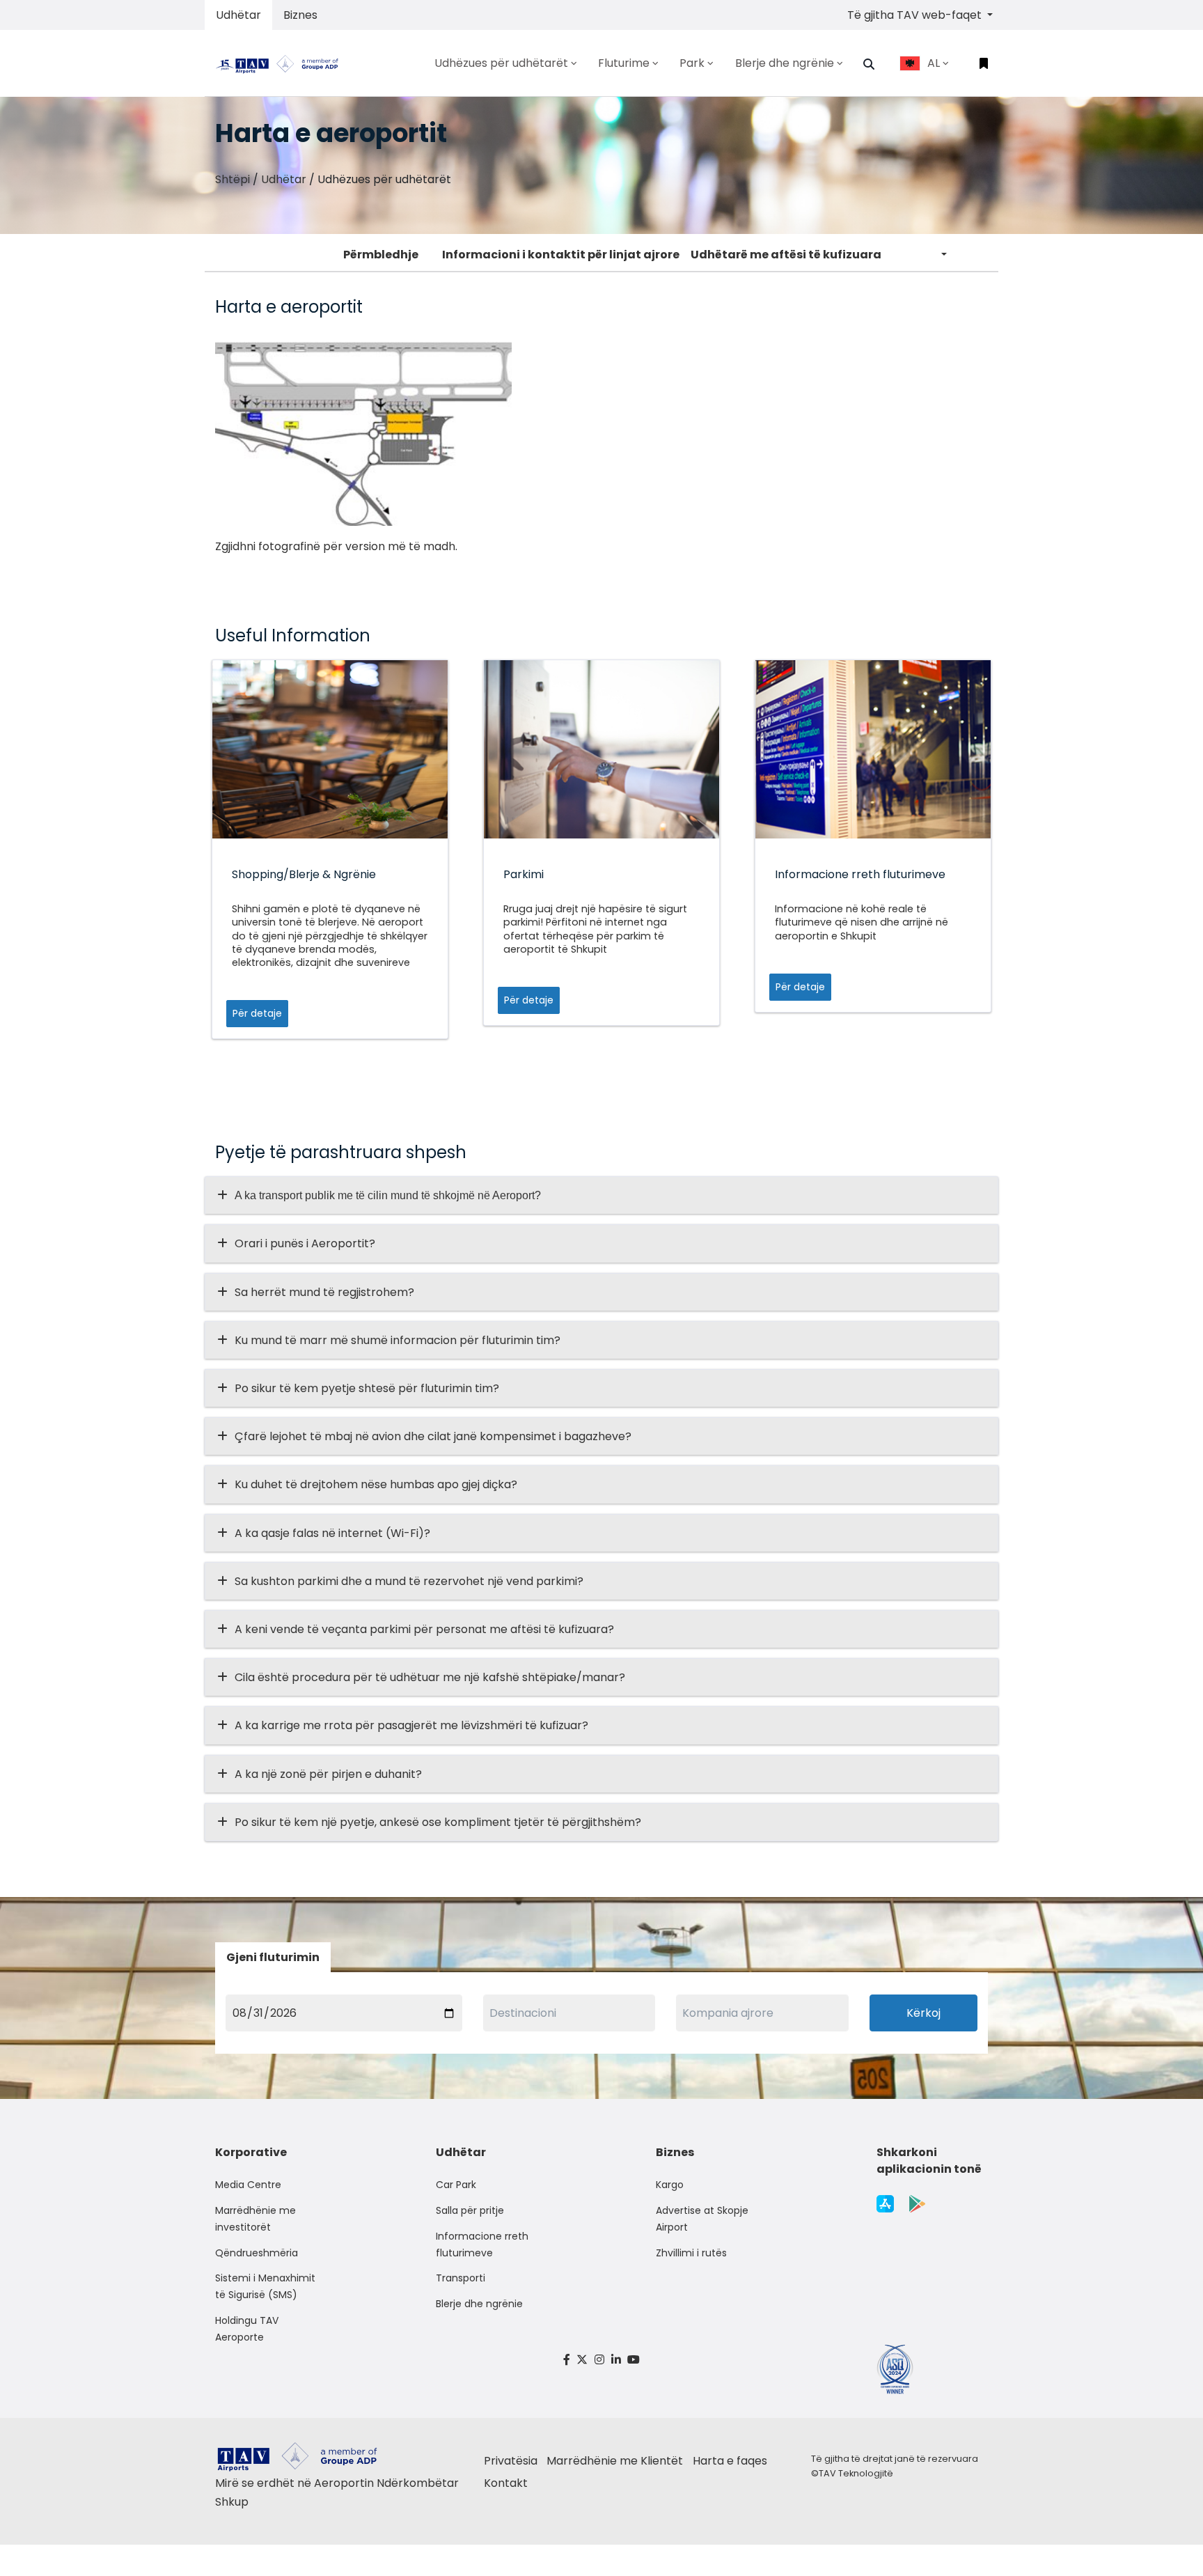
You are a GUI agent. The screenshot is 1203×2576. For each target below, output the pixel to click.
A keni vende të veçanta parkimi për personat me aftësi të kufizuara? (424, 1629)
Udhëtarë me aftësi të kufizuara (786, 255)
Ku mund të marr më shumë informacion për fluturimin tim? (398, 1340)
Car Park (456, 2185)
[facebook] (567, 2360)
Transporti (461, 2278)
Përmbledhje (381, 255)
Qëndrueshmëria (257, 2253)
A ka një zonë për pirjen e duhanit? (328, 1774)
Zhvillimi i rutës (691, 2253)
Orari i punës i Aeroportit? (305, 1243)
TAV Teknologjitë (856, 2473)
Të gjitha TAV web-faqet (916, 15)
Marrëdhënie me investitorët (255, 2219)
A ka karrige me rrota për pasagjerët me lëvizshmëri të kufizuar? (411, 1725)
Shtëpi (233, 179)
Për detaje (257, 1013)
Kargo (670, 2185)
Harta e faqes (730, 2461)
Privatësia (511, 2461)
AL (934, 63)
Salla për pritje (470, 2210)
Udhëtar (238, 15)
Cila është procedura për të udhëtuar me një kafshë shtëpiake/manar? (430, 1677)
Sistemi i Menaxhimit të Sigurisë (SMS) (265, 2286)
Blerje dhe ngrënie (479, 2304)
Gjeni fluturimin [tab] (273, 1957)
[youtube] (634, 2360)
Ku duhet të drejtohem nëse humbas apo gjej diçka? (376, 1484)
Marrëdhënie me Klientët (615, 2461)
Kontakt (506, 2483)
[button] (869, 64)
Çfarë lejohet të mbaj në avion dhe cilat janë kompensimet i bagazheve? (433, 1436)
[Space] (283, 63)
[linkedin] (616, 2360)
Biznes (300, 15)
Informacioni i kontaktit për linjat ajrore (561, 255)
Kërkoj (923, 2013)
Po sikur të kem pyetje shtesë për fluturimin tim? (367, 1388)
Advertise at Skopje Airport (702, 2219)
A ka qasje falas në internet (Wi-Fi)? (332, 1533)
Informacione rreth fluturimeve (482, 2245)
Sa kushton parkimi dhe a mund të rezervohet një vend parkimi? (409, 1581)
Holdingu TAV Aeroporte (247, 2329)
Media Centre (248, 2185)
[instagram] (599, 2360)
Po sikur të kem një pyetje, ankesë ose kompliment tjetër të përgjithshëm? (438, 1822)
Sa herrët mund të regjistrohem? (324, 1292)
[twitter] (583, 2360)
